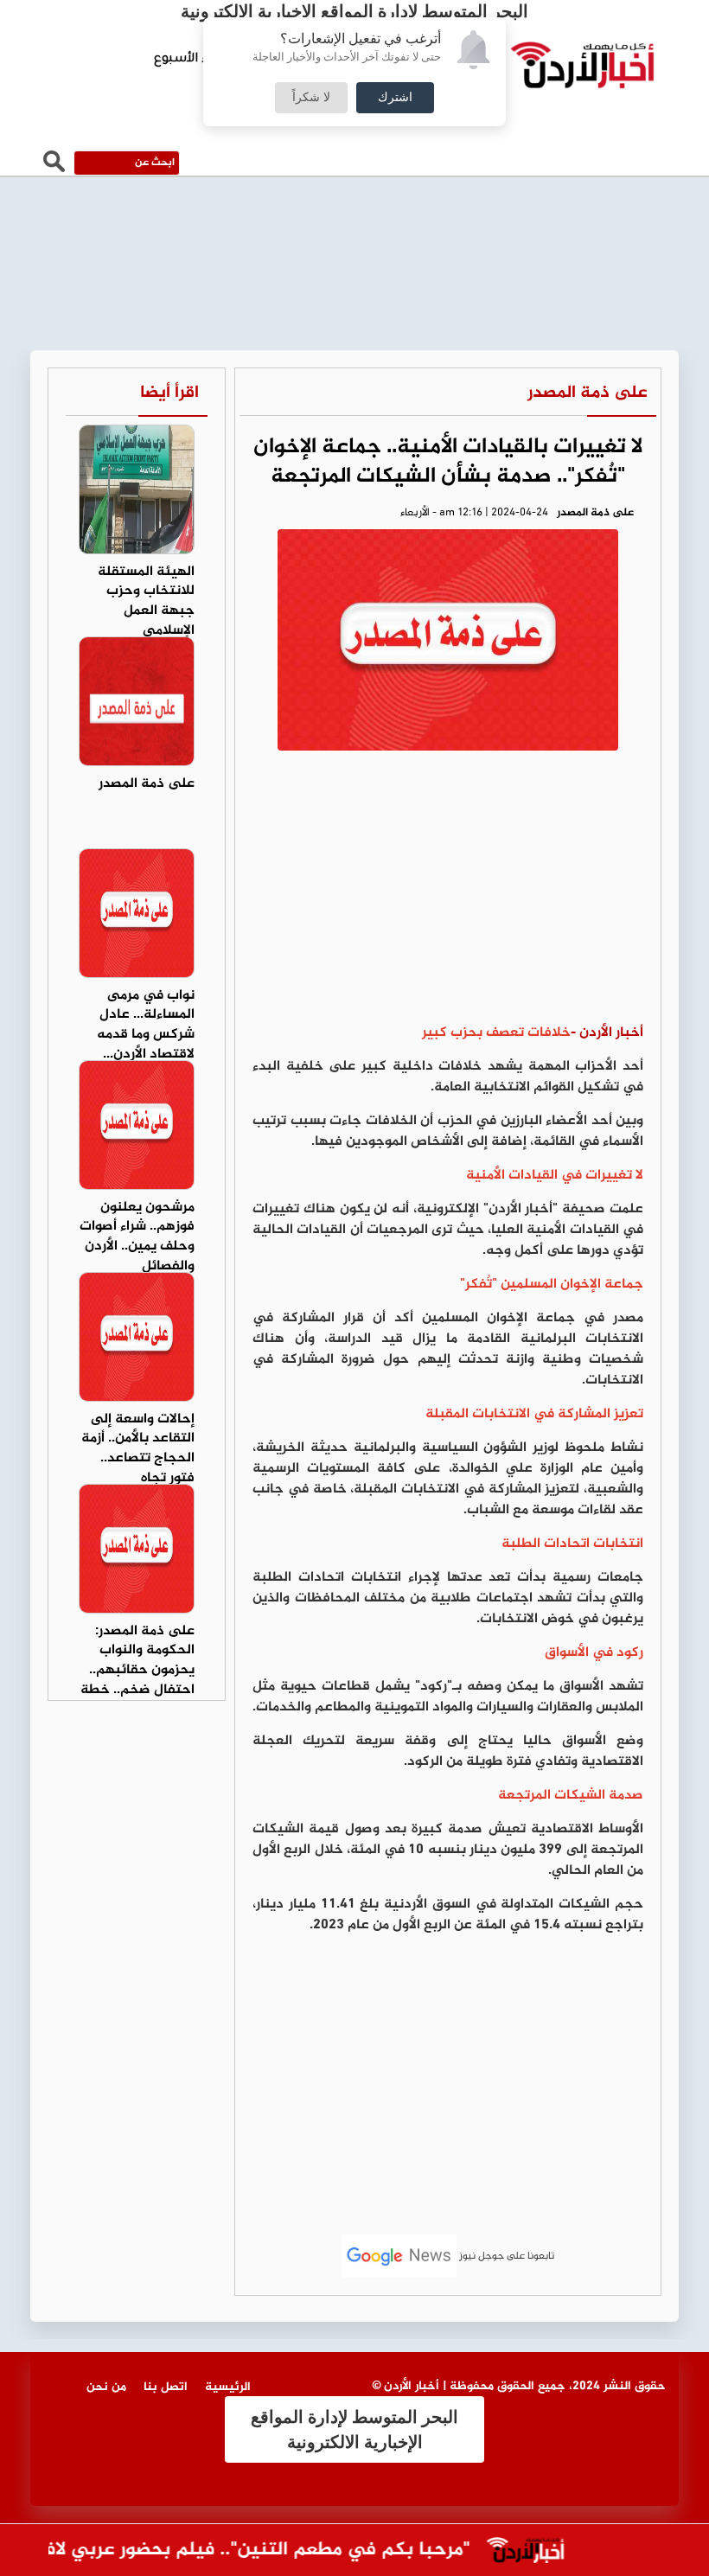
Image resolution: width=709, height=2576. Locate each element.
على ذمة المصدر (588, 393)
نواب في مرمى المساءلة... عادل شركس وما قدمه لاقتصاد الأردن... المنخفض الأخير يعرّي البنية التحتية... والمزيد (145, 1055)
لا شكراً (311, 98)
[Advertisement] (448, 893)
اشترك (395, 98)
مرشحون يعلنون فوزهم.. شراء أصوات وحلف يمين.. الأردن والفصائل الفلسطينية (137, 1247)
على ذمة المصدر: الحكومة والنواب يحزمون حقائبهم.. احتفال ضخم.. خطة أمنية (137, 1671)
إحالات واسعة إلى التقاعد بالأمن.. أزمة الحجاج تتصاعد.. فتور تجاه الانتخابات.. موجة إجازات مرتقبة (138, 1469)
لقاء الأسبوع (190, 60)
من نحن (106, 2387)
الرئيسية (228, 2387)
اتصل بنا (166, 2387)
